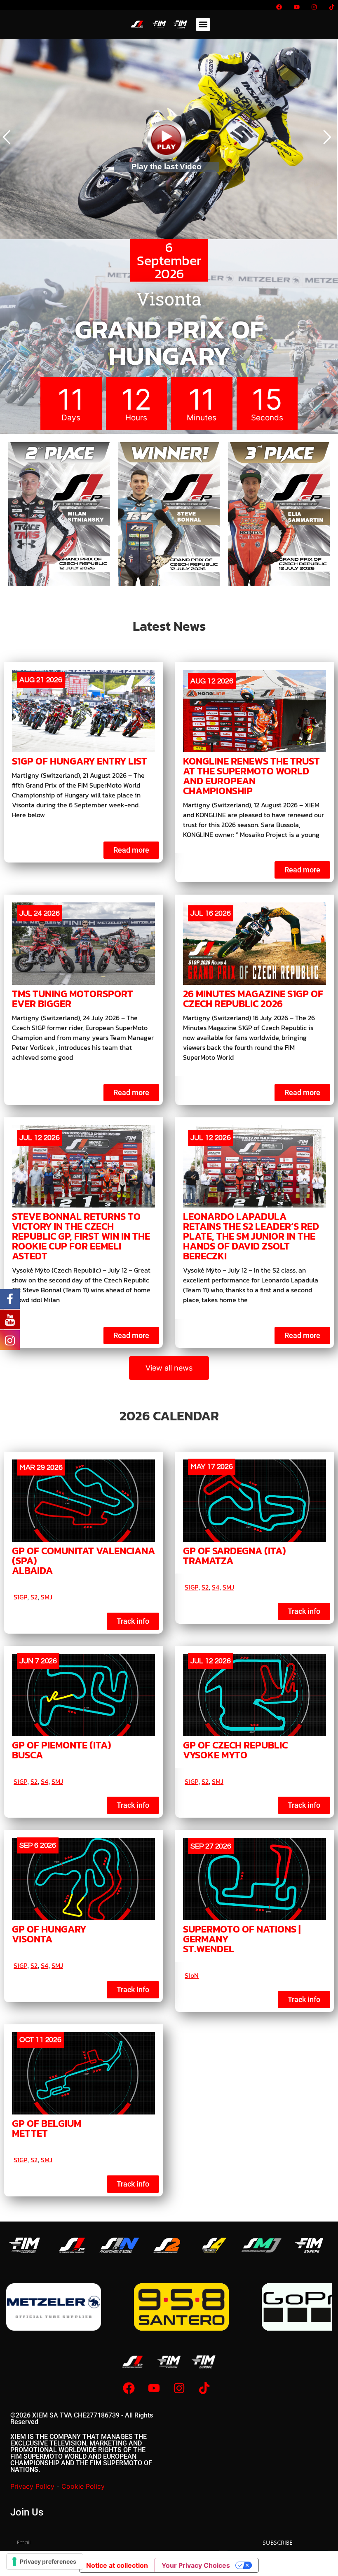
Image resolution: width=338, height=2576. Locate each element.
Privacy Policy (32, 2486)
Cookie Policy (83, 2486)
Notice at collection (117, 2565)
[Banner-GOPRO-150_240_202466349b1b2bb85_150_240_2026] (54, 2307)
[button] (203, 24)
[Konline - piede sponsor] (181, 2307)
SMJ (47, 1597)
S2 (34, 1597)
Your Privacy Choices (196, 2565)
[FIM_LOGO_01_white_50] (25, 2245)
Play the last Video (167, 167)
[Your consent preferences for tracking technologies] (45, 2562)
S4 (216, 1587)
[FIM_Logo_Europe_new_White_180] (309, 2245)
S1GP (20, 1597)
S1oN (192, 1975)
